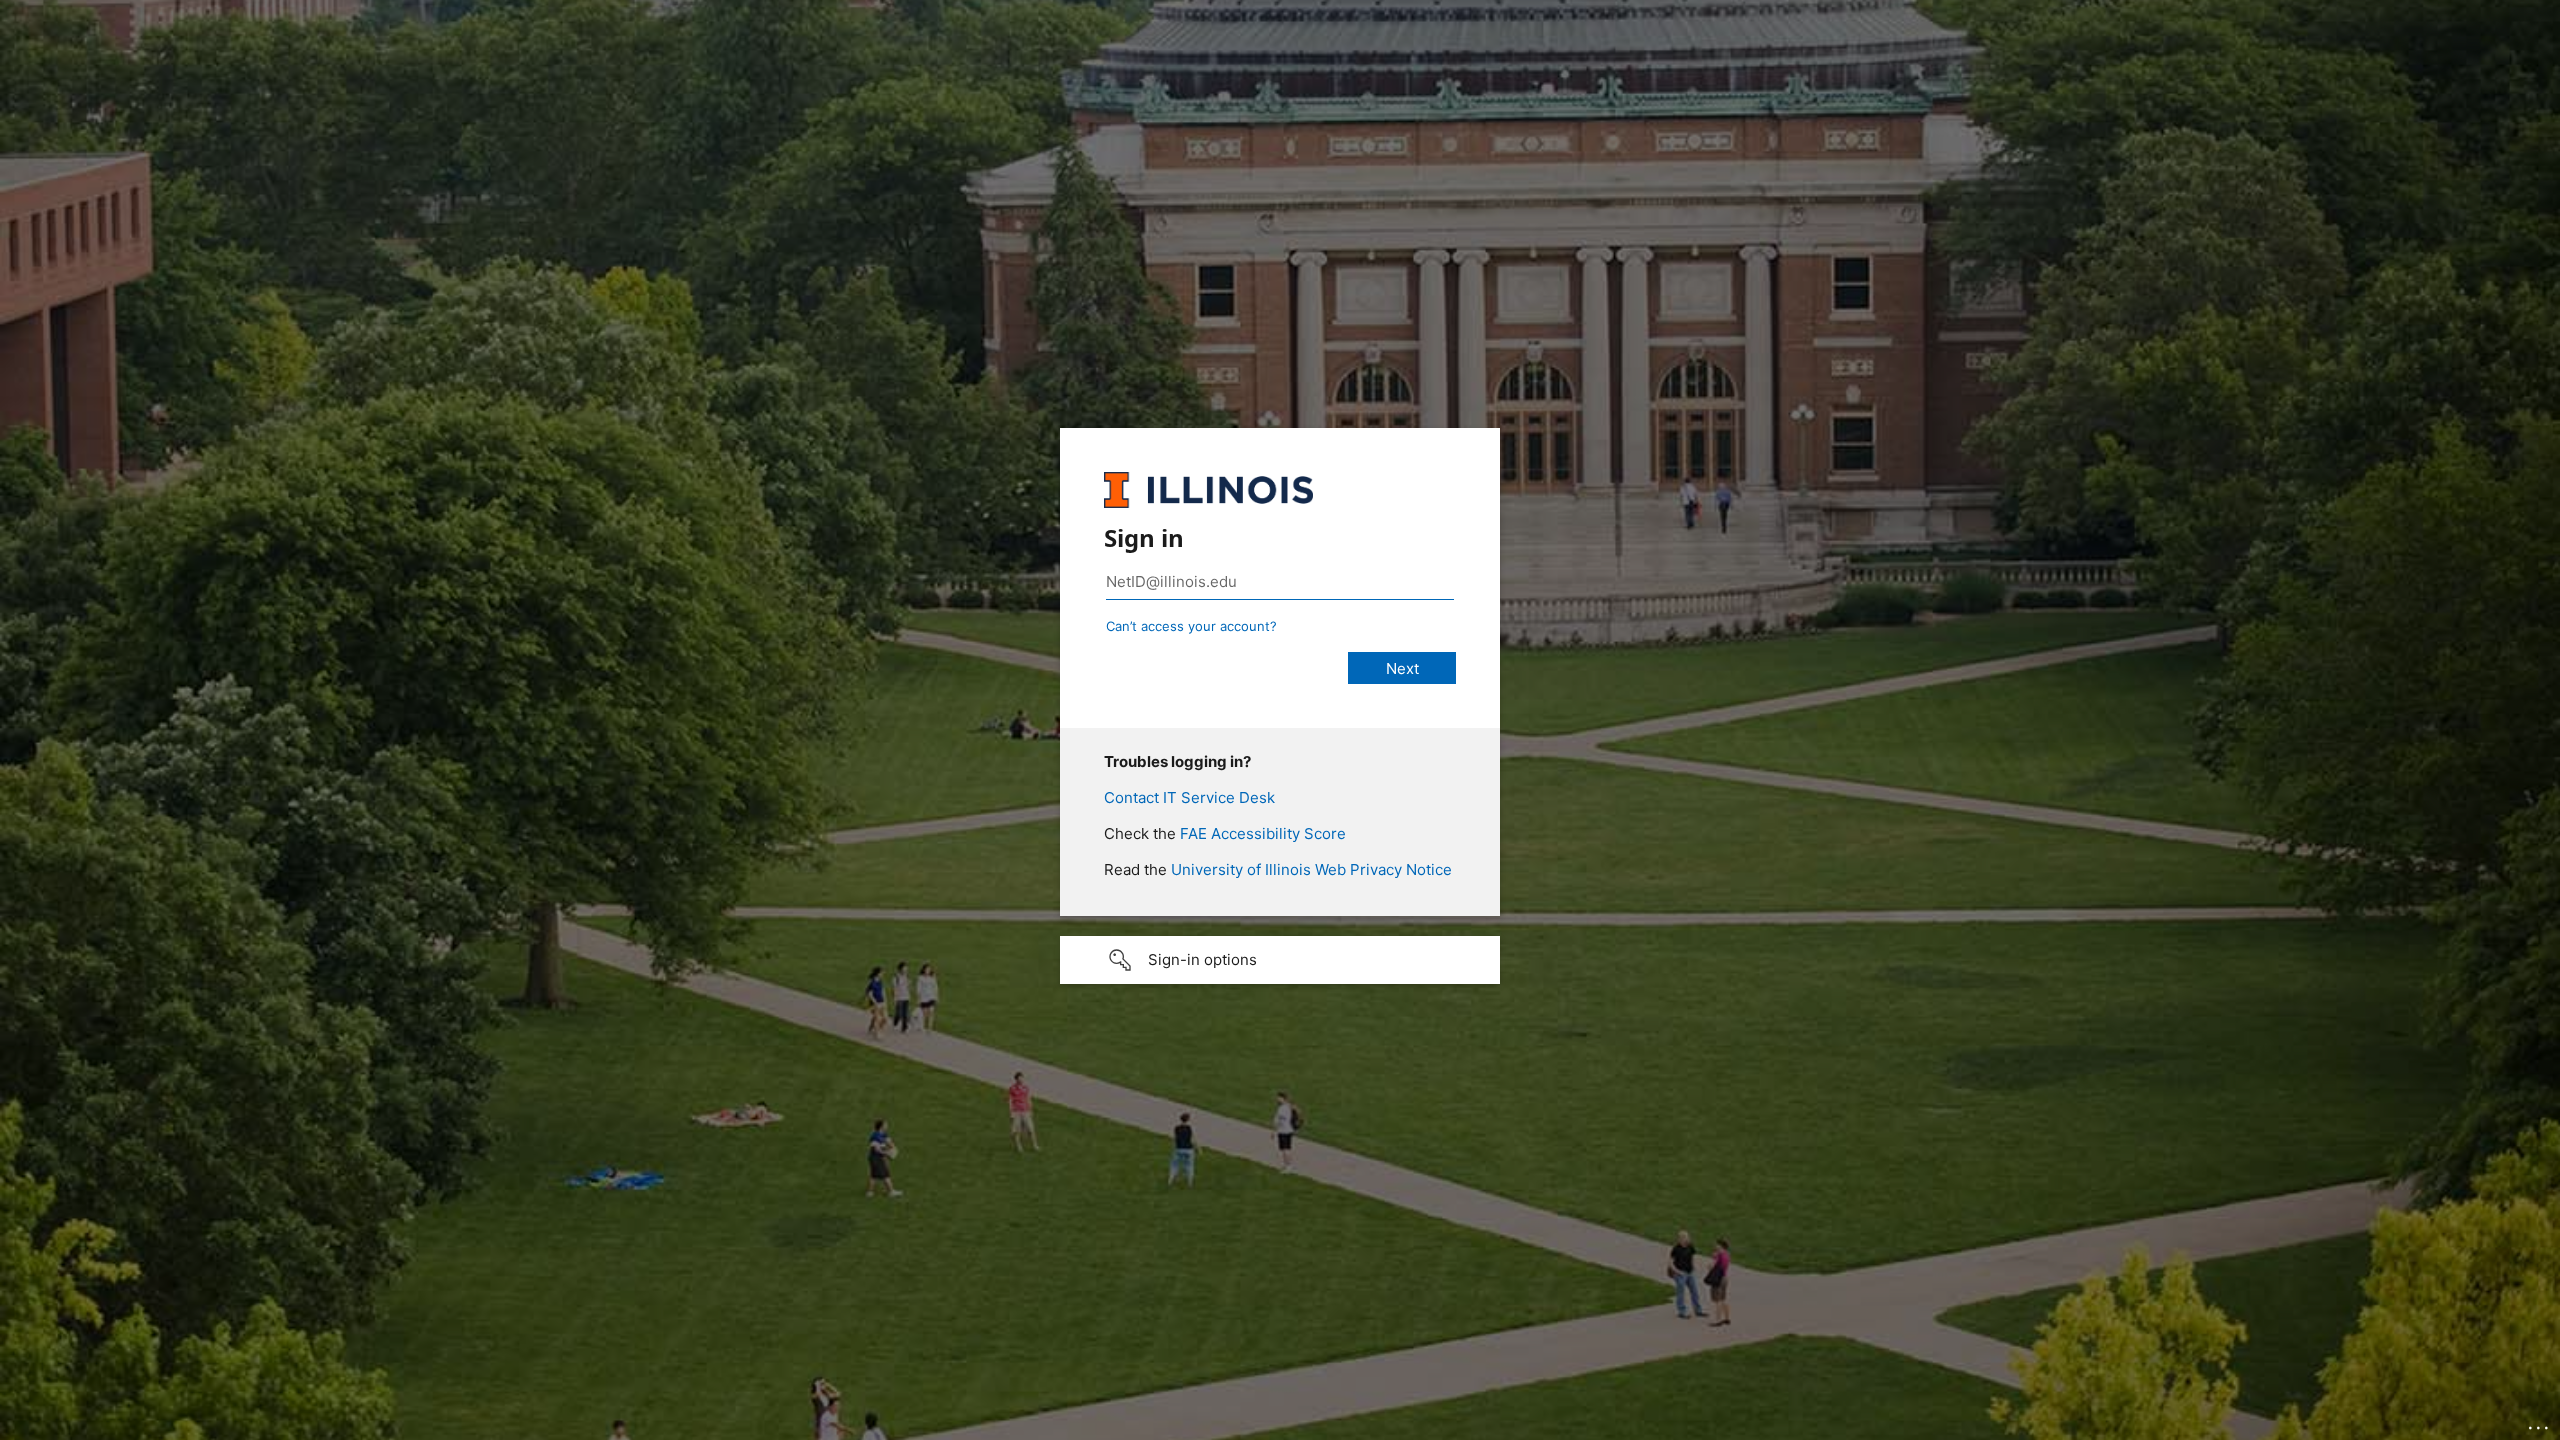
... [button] (2540, 1423)
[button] (1280, 960)
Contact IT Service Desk (1189, 797)
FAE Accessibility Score (1263, 833)
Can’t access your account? (1191, 626)
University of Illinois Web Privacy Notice (1311, 869)
